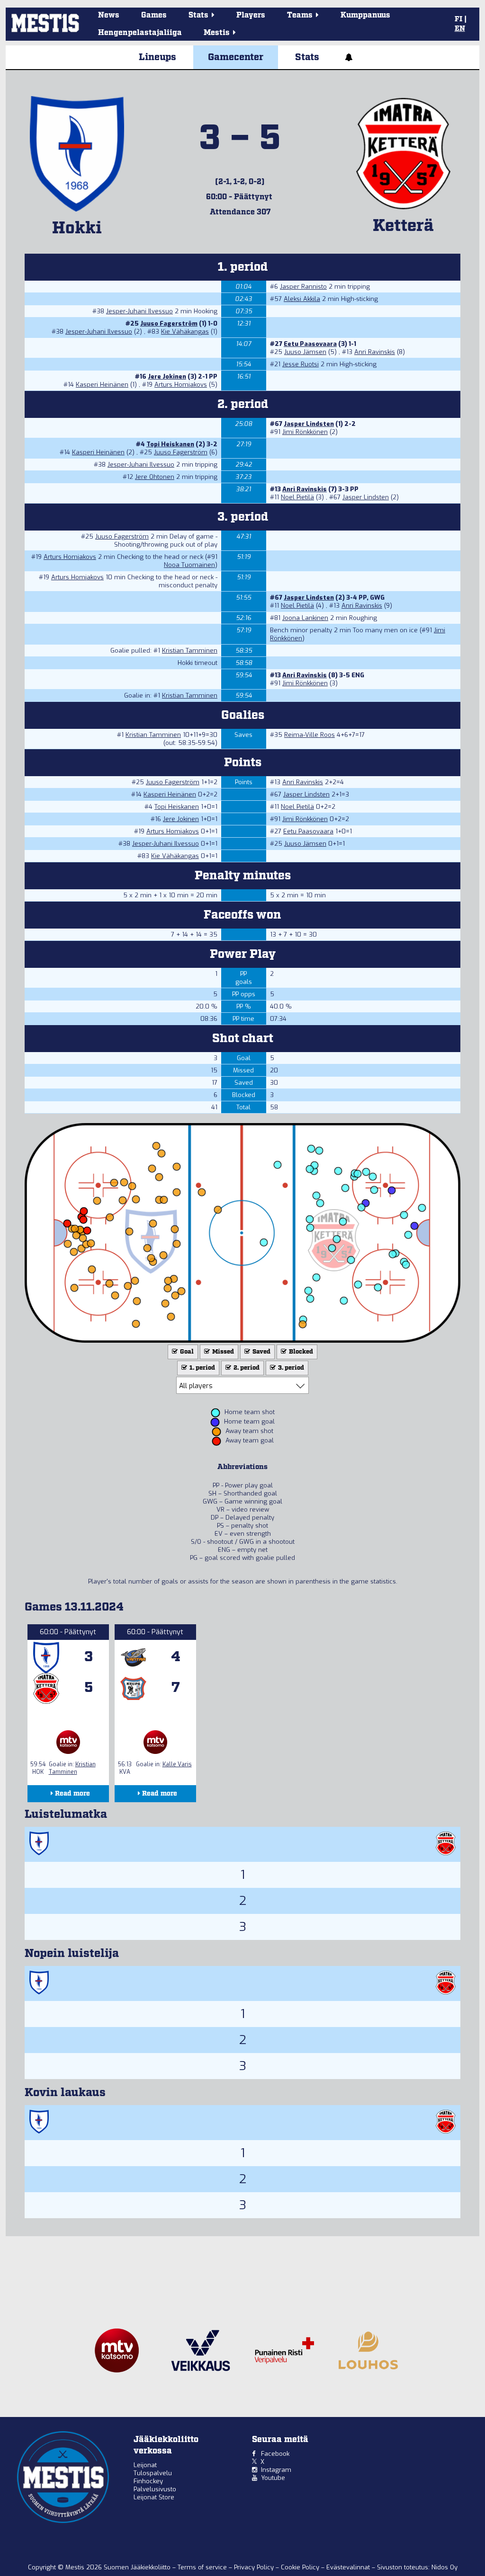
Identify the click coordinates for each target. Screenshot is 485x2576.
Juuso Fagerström (169, 323)
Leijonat (145, 2465)
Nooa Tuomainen (189, 565)
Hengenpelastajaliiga (140, 33)
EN (460, 29)
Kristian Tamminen (190, 651)
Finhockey (148, 2481)
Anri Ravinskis (375, 352)
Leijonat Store (154, 2497)
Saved (261, 1352)
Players (251, 15)
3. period (290, 1368)
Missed (222, 1352)
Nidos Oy (445, 2567)
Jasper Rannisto (303, 287)
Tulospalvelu (153, 2473)
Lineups (157, 57)
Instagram (276, 2470)
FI (458, 19)
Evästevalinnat (348, 2567)
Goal (186, 1352)
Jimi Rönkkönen (305, 432)
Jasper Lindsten (309, 424)
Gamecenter (236, 57)
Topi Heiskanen (170, 444)
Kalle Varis (177, 1764)
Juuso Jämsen (305, 352)
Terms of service (203, 2567)
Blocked (300, 1352)
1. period (202, 1368)
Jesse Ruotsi (301, 364)
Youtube (273, 2478)
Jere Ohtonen (155, 477)
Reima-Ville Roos (310, 735)
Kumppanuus (365, 15)
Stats (307, 57)
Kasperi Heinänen (102, 385)
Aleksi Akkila (302, 299)
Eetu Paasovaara (310, 344)
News (109, 15)
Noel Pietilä (297, 497)
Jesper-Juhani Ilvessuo (139, 311)
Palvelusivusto (155, 2489)
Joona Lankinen (305, 618)
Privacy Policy (255, 2567)
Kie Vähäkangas (185, 332)
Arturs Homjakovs (181, 385)
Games (154, 15)
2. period (246, 1368)
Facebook (275, 2454)
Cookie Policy (301, 2567)
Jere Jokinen (167, 376)
